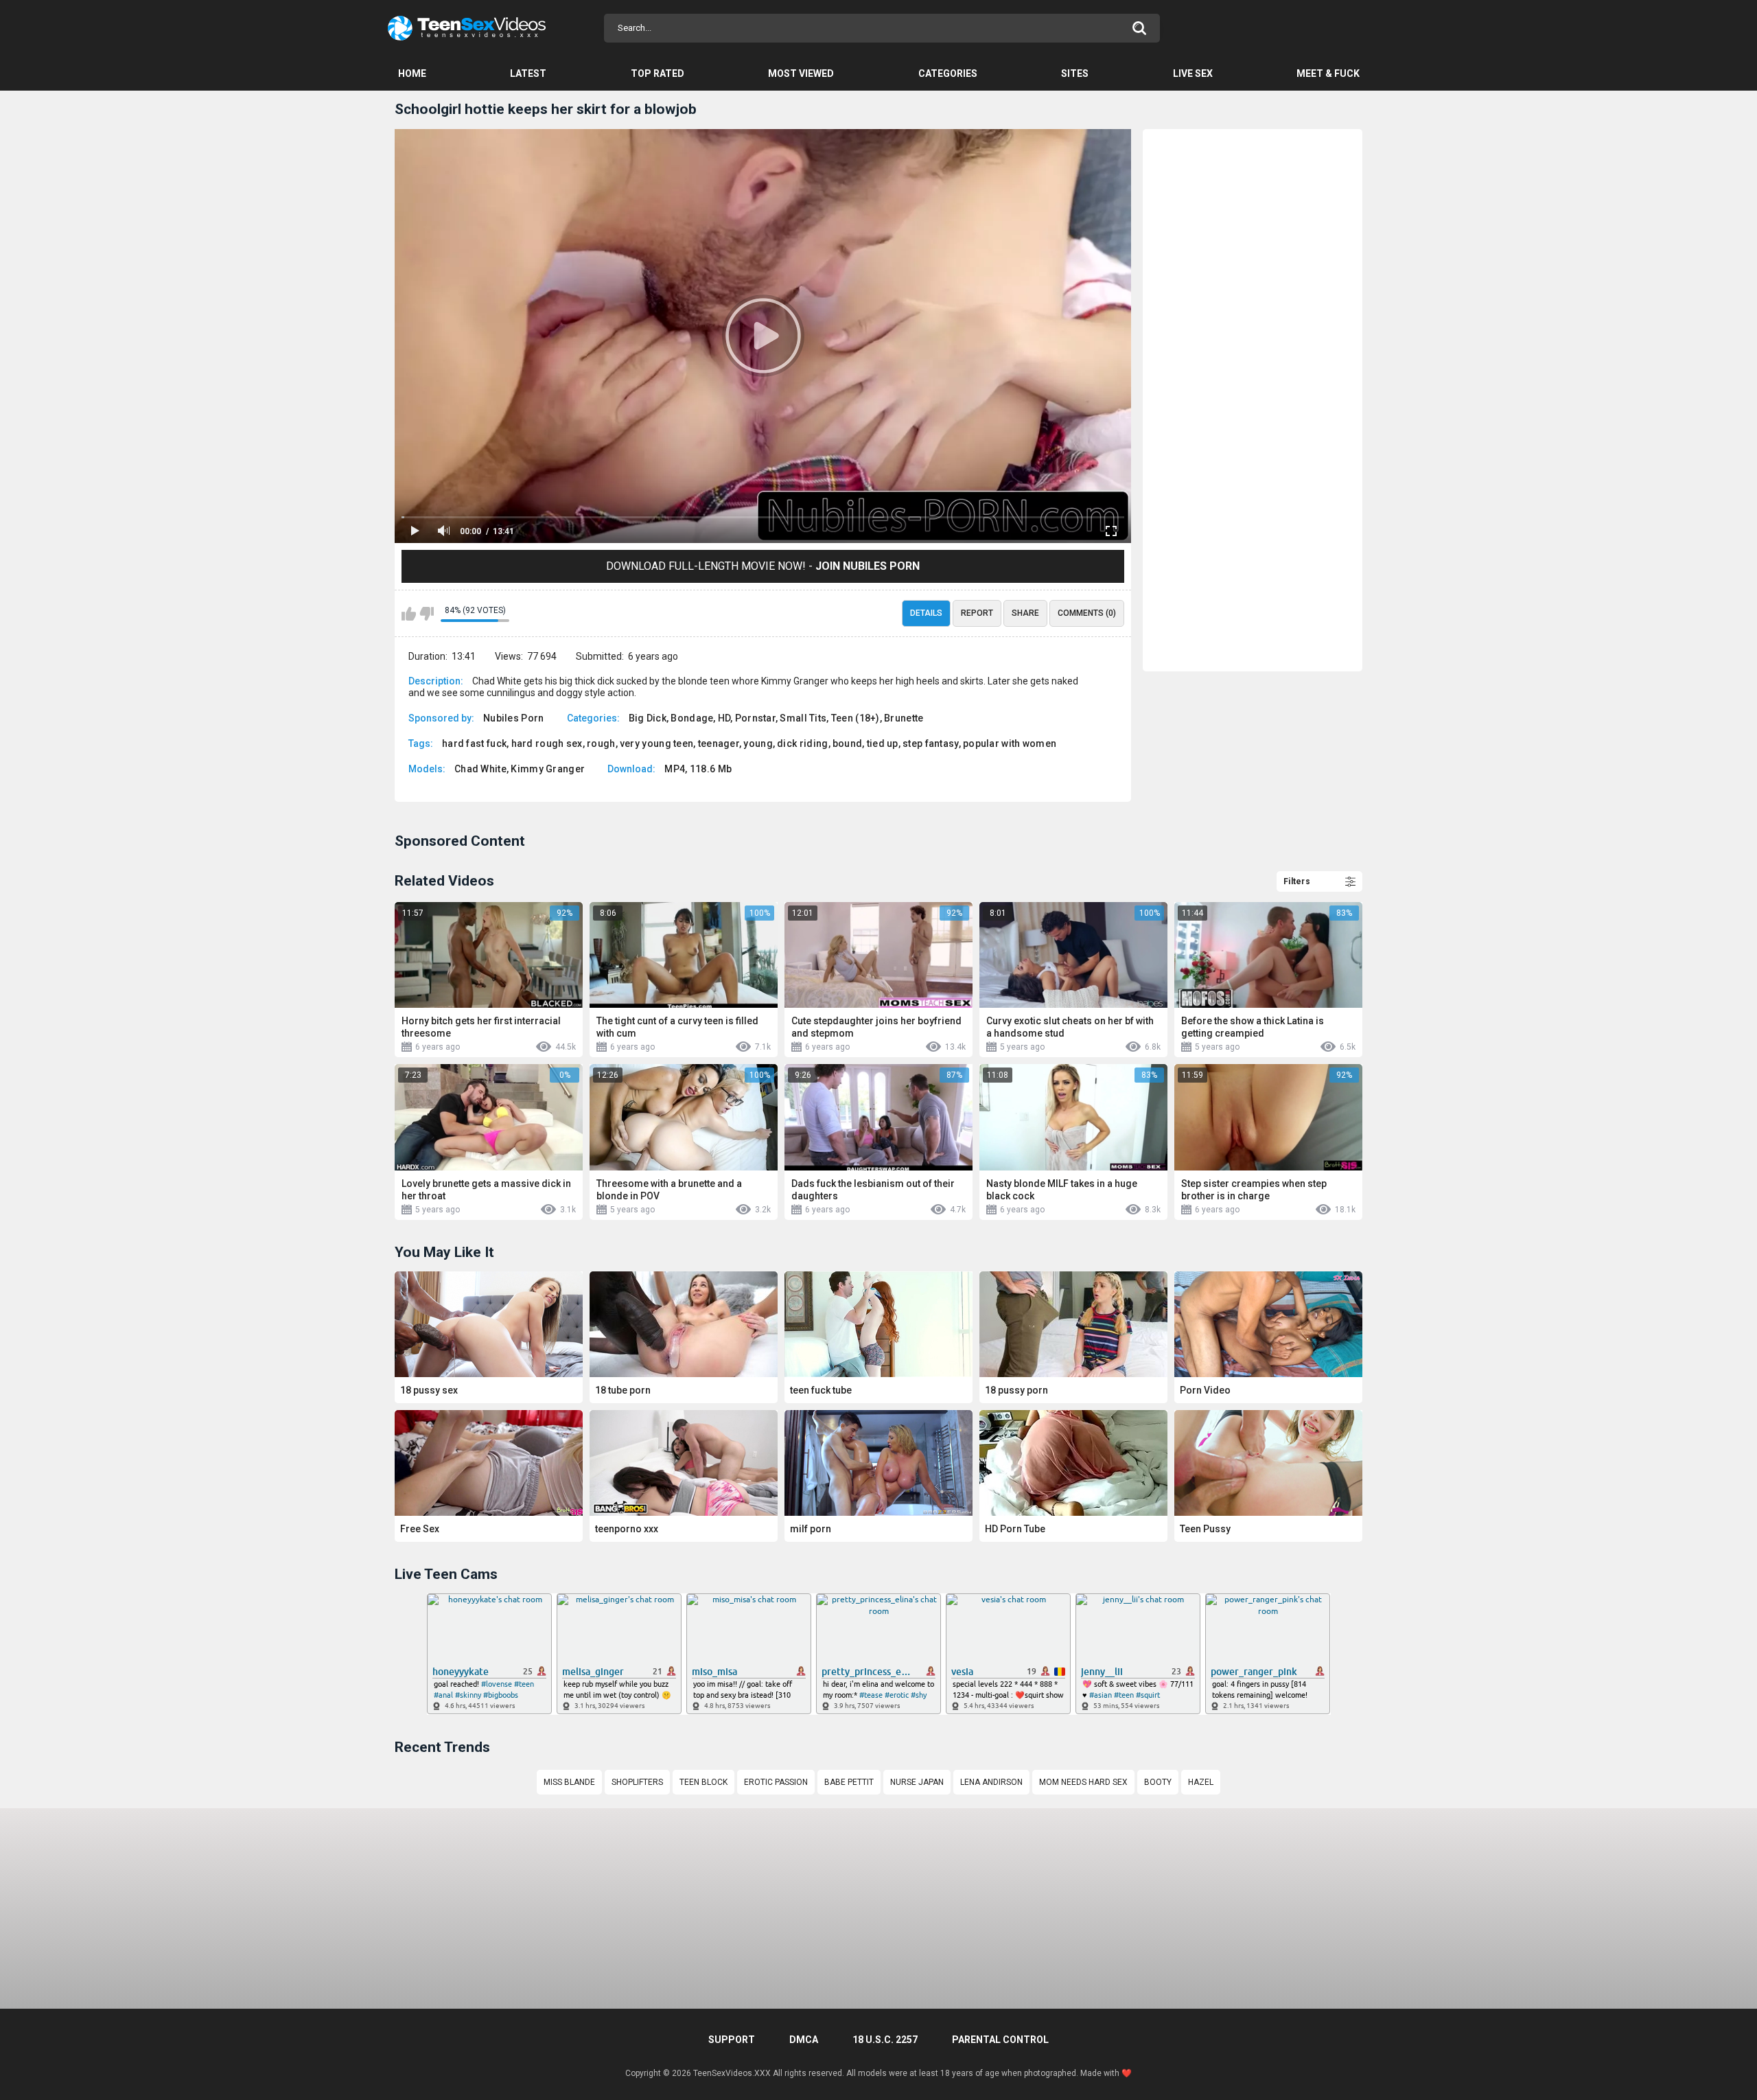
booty (1158, 1782)
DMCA (804, 2040)
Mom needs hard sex (1083, 1782)
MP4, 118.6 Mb (698, 769)
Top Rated (658, 73)
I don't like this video (427, 614)
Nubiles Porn (514, 718)
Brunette (904, 718)
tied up (883, 743)
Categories (948, 73)
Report (977, 613)
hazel (1201, 1782)
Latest (528, 73)
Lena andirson (991, 1782)
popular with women (1010, 743)
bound (848, 743)
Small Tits (803, 718)
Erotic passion (776, 1782)
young (758, 743)
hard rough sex (547, 743)
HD (724, 718)
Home (412, 73)
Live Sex (1193, 73)
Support (732, 2040)
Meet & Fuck (1328, 73)
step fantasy (931, 743)
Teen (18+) (856, 718)
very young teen (657, 743)
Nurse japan (917, 1782)
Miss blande (569, 1782)
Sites (1075, 73)
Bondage (692, 718)
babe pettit (849, 1782)
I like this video (409, 614)
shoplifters (637, 1782)
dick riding (802, 743)
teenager (719, 743)
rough (601, 743)
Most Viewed (801, 73)
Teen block (703, 1782)
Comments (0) (1087, 613)
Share (1025, 613)
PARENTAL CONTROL (1000, 2040)
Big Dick (648, 718)
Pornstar (755, 718)
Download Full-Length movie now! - (763, 566)
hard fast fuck (474, 743)
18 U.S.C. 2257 (885, 2040)
